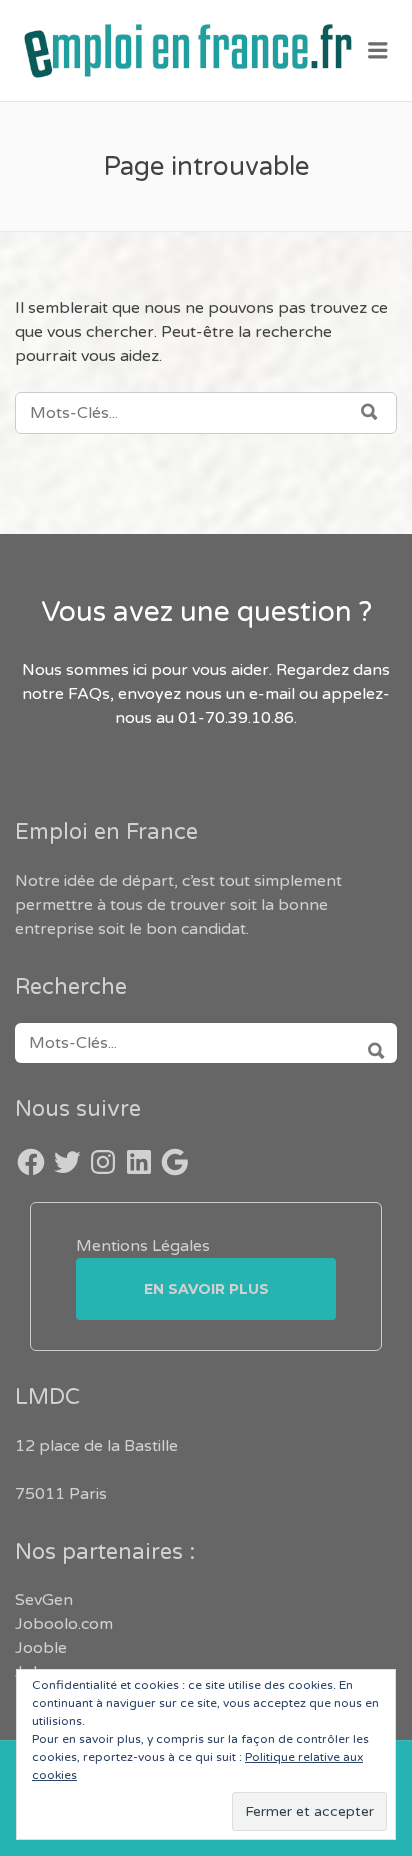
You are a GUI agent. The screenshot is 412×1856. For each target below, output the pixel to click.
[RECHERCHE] (369, 1043)
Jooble (41, 1648)
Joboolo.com (64, 1624)
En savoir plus (206, 1289)
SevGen (44, 1600)
